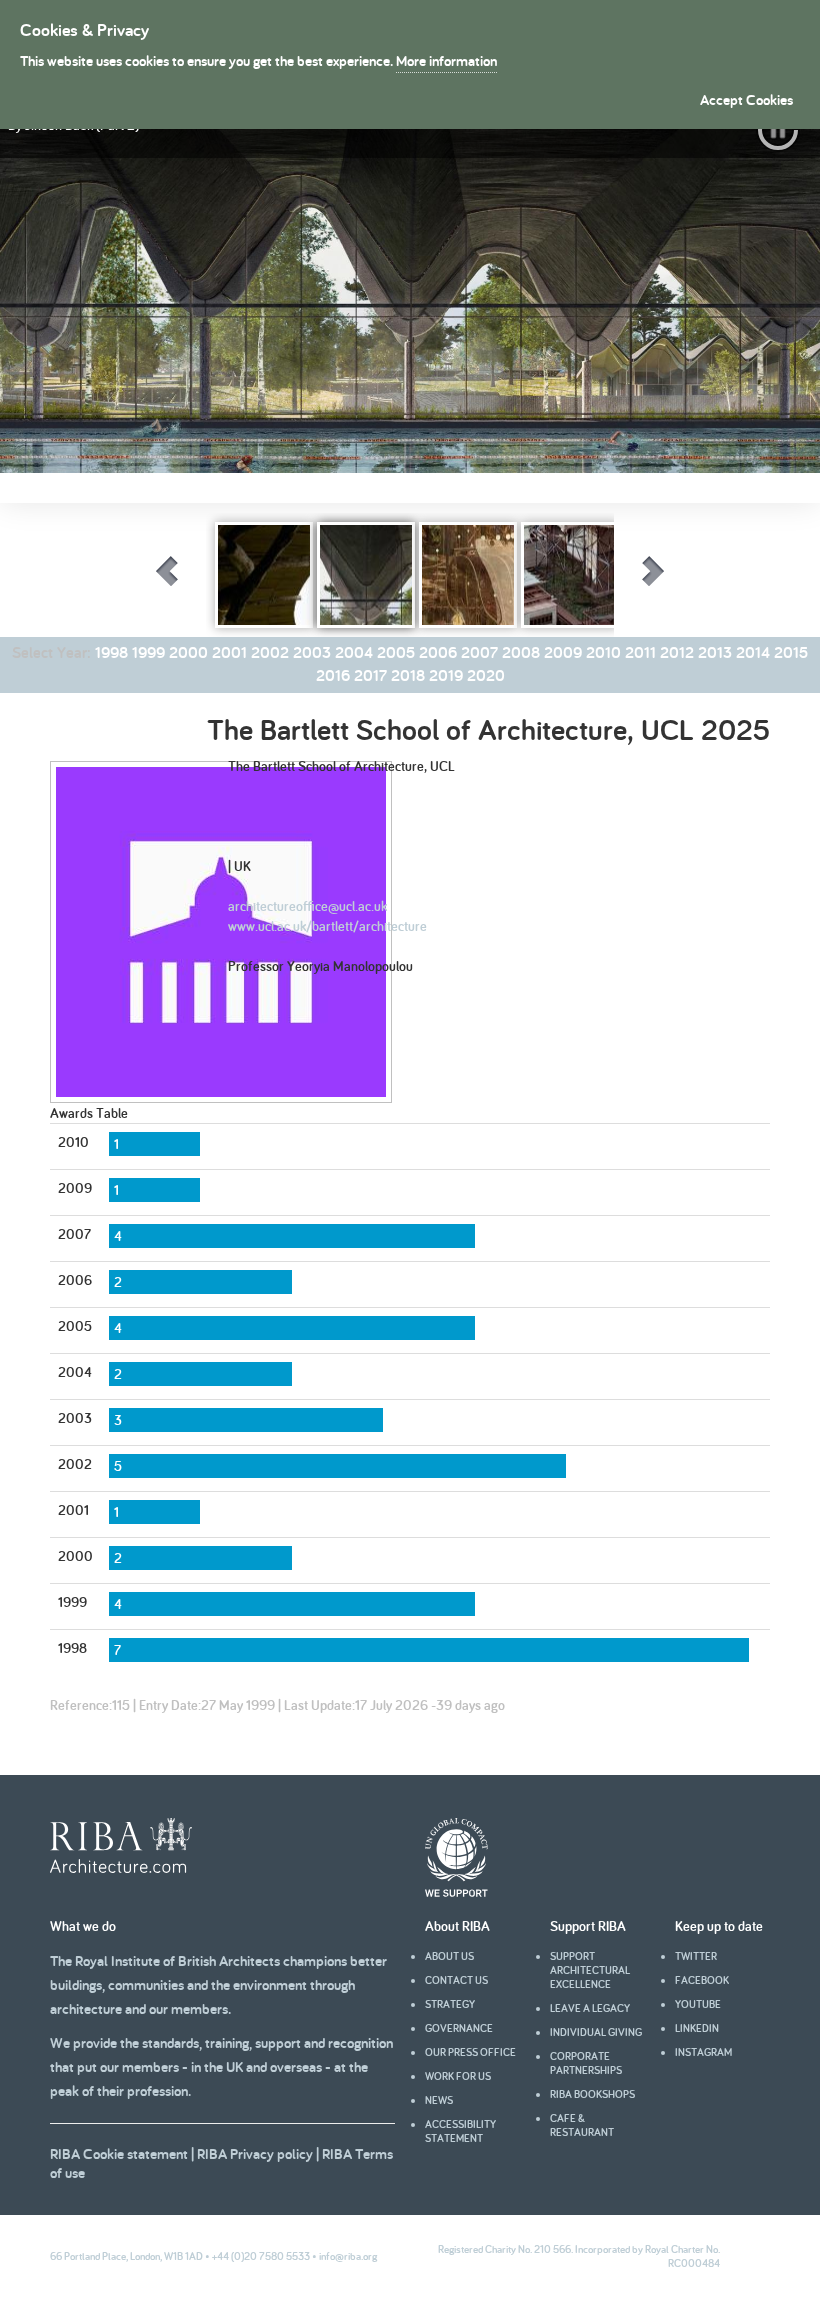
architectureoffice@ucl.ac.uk (307, 906)
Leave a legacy (590, 2008)
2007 (479, 652)
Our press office (470, 2052)
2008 (521, 652)
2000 (188, 652)
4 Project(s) (210, 723)
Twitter (696, 1956)
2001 (229, 652)
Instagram (703, 2052)
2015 (791, 652)
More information (446, 60)
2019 (446, 675)
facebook (702, 1980)
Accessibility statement (460, 2131)
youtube (698, 2004)
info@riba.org (348, 2256)
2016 (333, 675)
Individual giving (596, 2032)
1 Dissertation (124, 723)
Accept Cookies (746, 99)
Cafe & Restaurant (582, 2125)
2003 (312, 652)
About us (449, 1956)
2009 (563, 652)
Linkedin (697, 2028)
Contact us (456, 1980)
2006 (438, 652)
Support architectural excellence (590, 1970)
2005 (396, 652)
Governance (459, 2028)
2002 (270, 652)
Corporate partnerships (586, 2063)
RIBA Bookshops (592, 2094)
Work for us (458, 2076)
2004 (354, 652)
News (439, 2100)
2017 (370, 675)
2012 (677, 652)
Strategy (450, 2004)
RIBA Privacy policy (255, 2153)
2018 (408, 675)
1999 (148, 652)
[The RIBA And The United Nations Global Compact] (456, 1892)
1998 (111, 652)
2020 (486, 675)
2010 (603, 652)
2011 (640, 652)
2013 (715, 652)
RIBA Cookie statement (119, 2153)
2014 (753, 652)
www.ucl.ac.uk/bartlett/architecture (327, 926)
